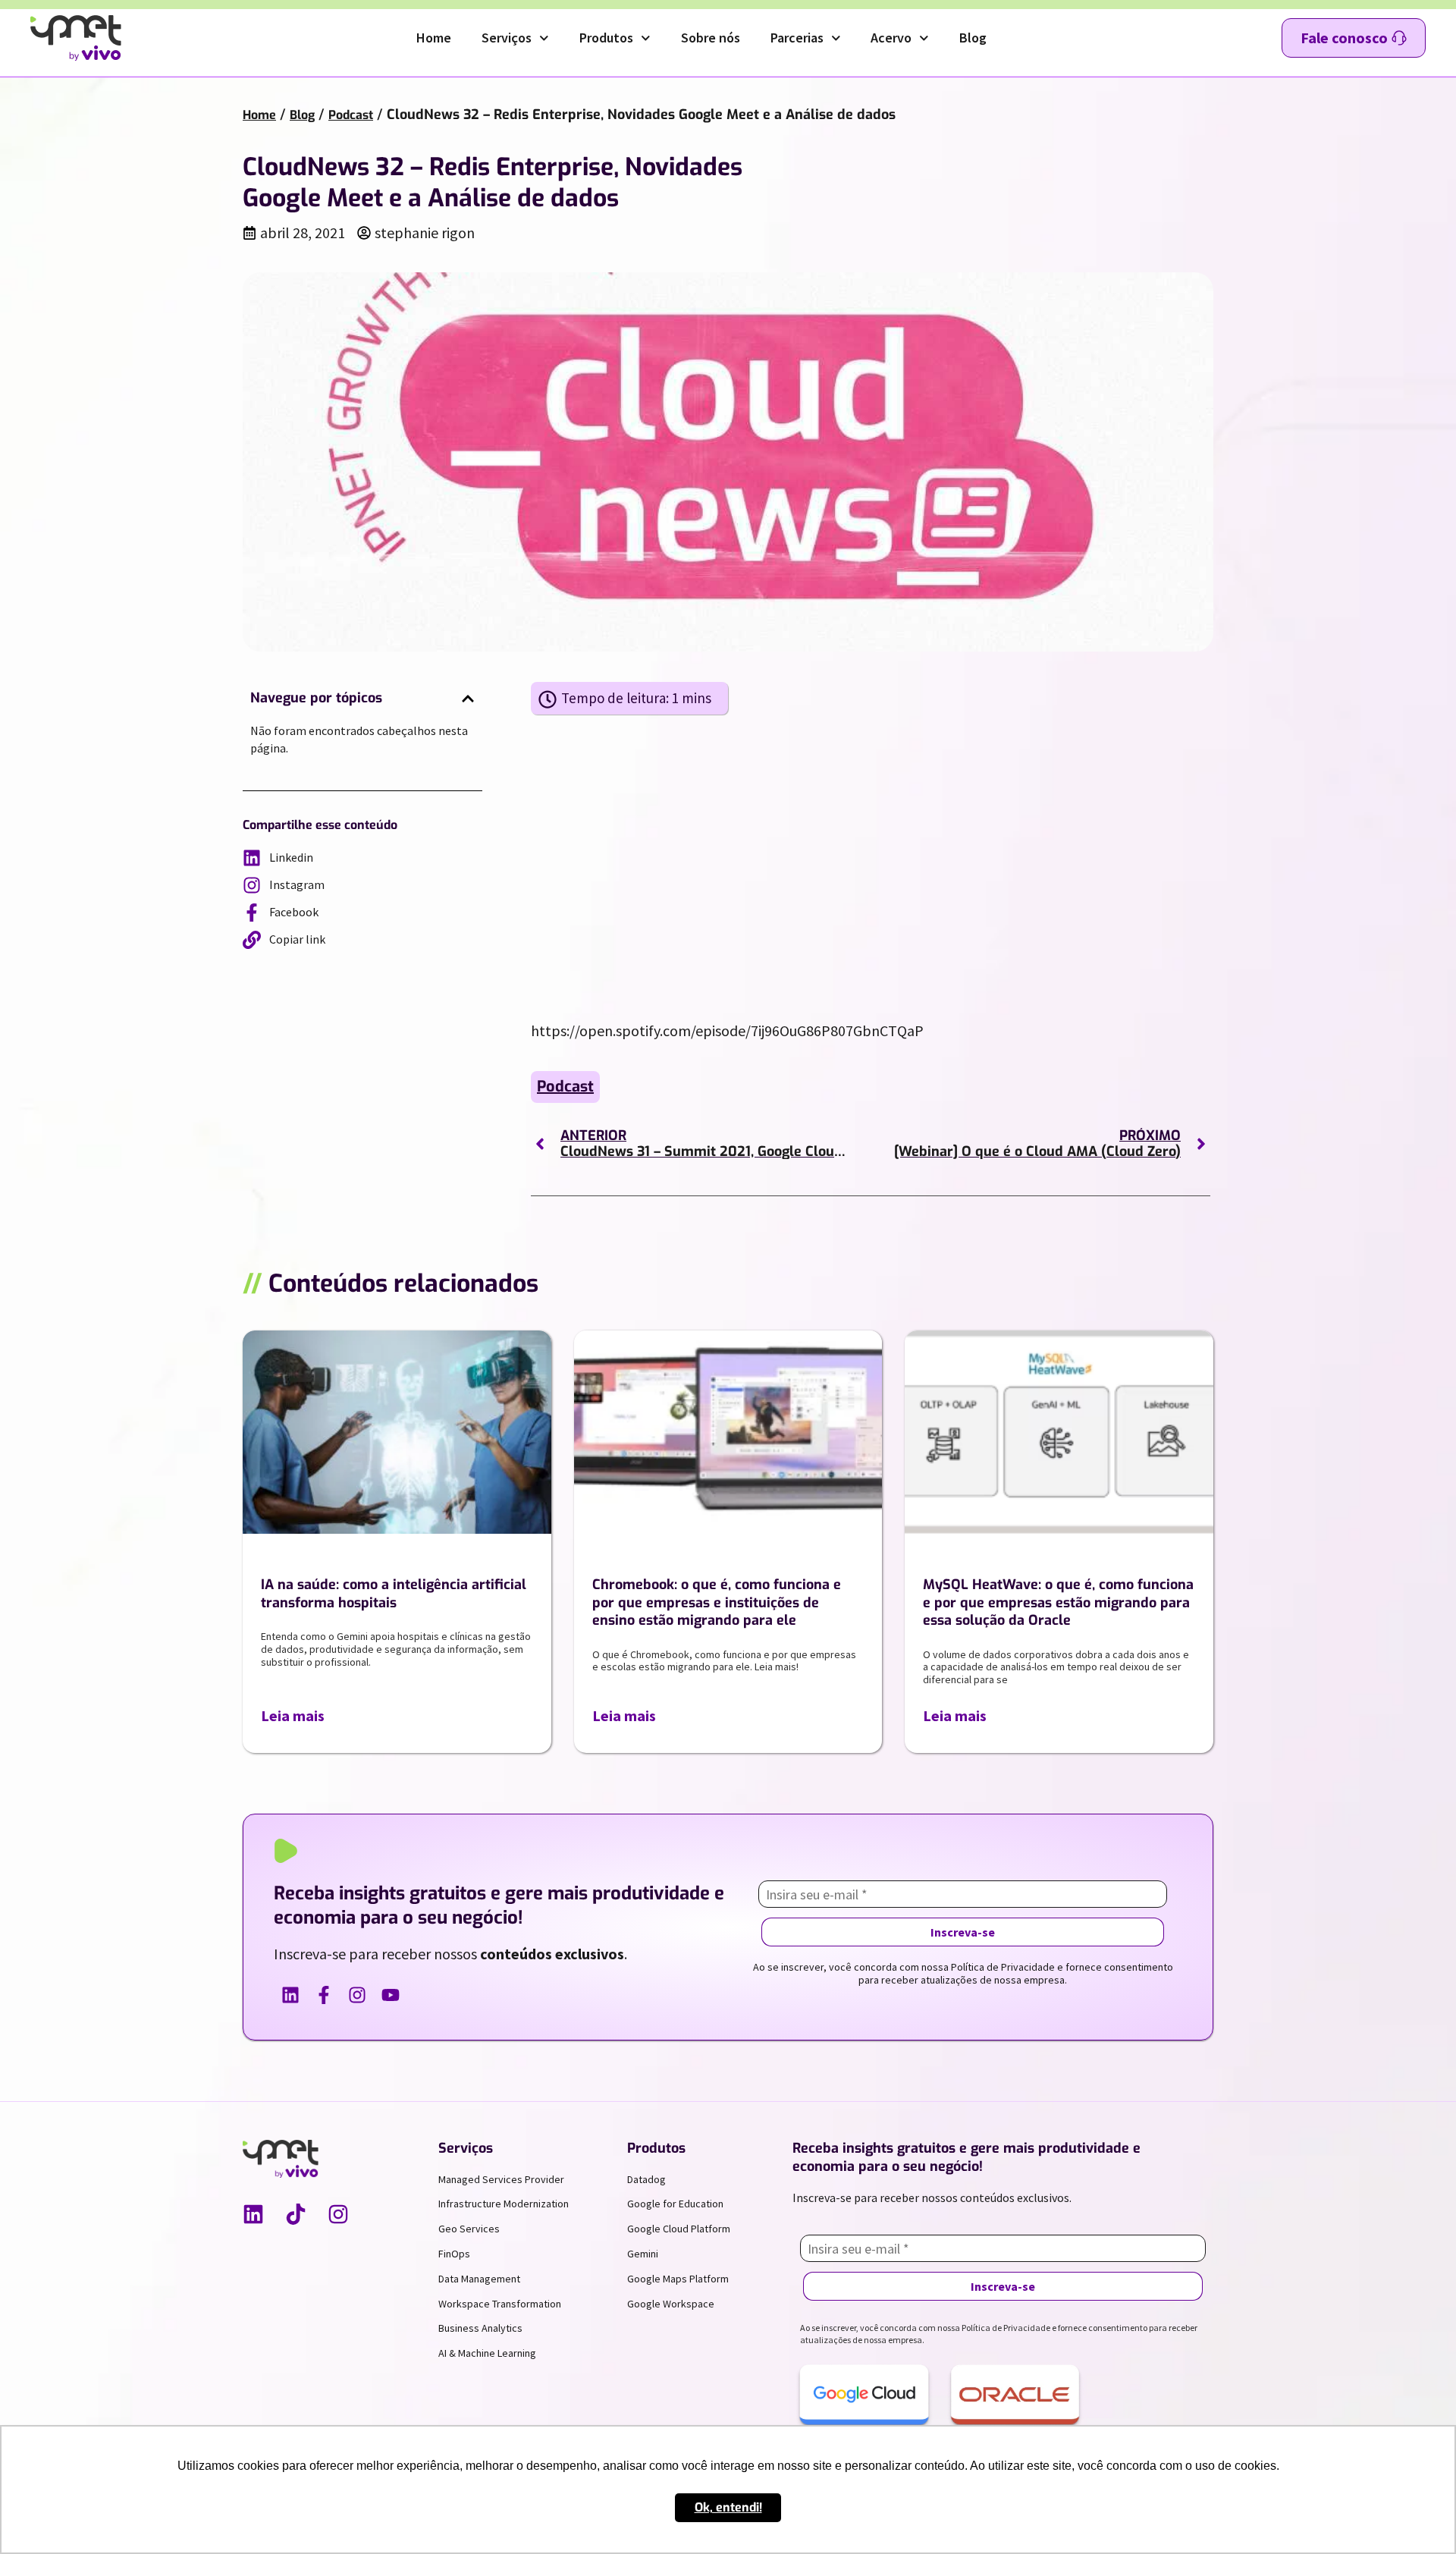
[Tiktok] (296, 2214)
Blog (973, 38)
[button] (468, 699)
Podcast (351, 115)
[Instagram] (338, 2214)
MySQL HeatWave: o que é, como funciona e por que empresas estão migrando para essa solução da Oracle (1058, 1602)
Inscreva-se (963, 1932)
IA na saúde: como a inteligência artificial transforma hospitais (394, 1593)
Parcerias (797, 38)
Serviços (507, 38)
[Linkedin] (253, 2214)
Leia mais (293, 1715)
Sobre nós (711, 38)
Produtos (606, 38)
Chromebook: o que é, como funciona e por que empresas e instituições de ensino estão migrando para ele (717, 1602)
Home (434, 38)
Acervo (891, 38)
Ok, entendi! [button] (728, 2507)
